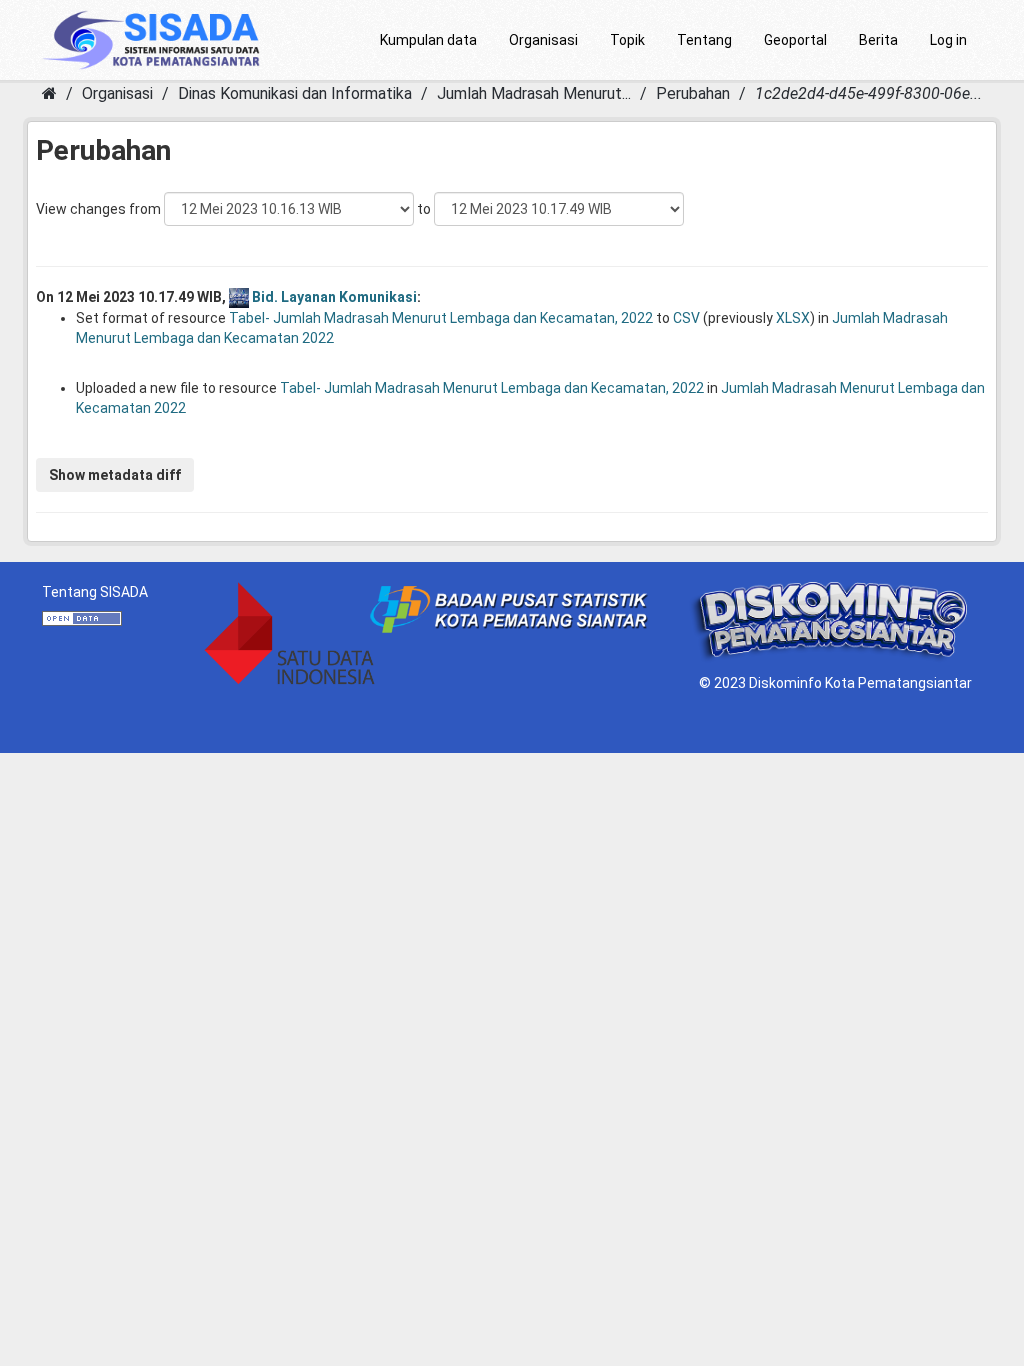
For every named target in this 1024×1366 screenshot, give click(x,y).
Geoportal (795, 40)
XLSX (793, 318)
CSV (686, 318)
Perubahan (693, 93)
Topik (627, 40)
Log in (948, 40)
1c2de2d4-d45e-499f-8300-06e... (868, 93)
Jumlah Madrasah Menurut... (534, 93)
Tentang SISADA (95, 592)
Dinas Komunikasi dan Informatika (295, 93)
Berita (878, 40)
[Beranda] (49, 93)
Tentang (704, 40)
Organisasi (543, 40)
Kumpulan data (428, 40)
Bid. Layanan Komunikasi (334, 297)
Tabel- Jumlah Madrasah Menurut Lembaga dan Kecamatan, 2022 (441, 318)
